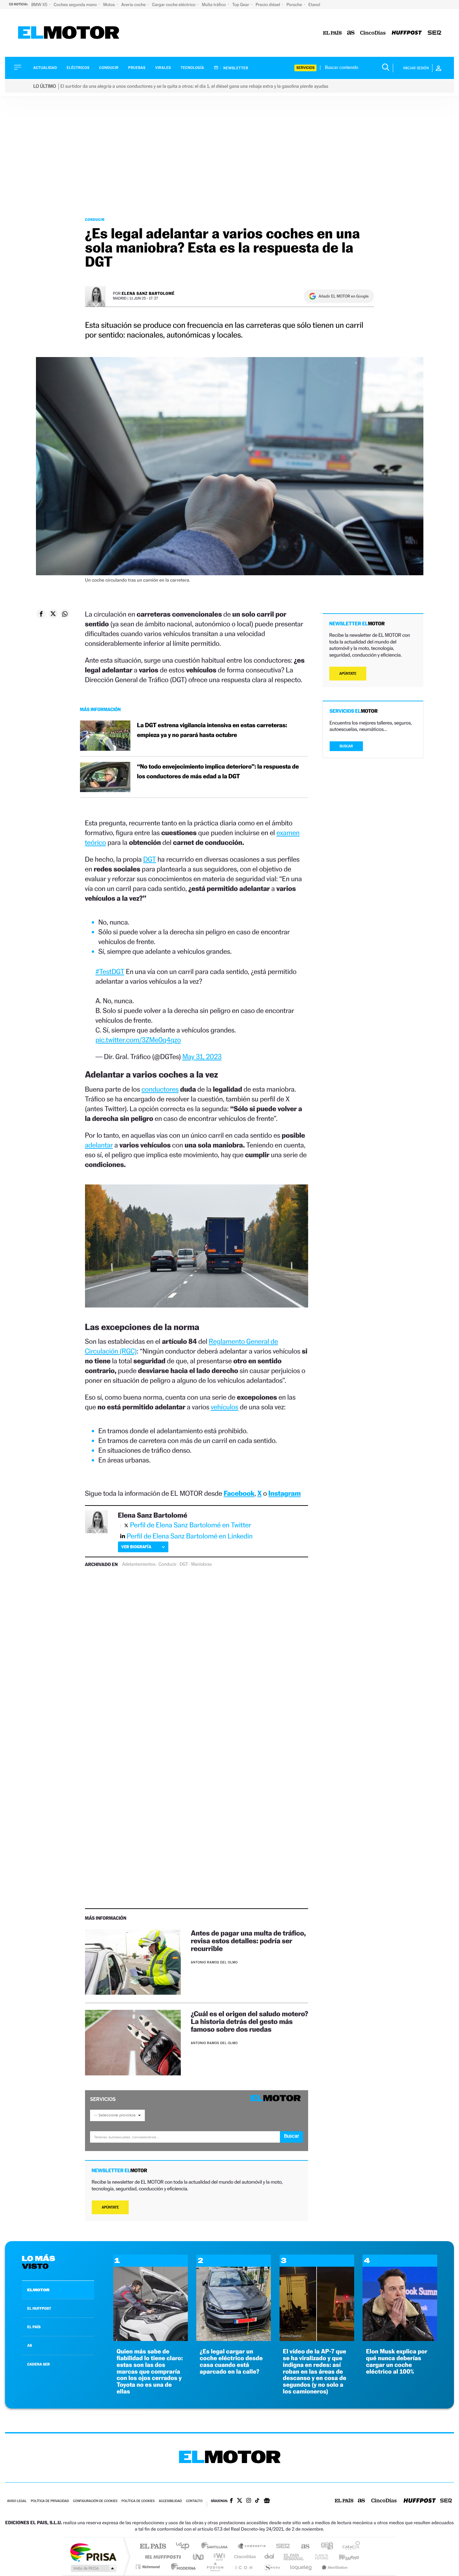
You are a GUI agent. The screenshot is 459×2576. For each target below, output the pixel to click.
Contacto (194, 2501)
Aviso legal (17, 2501)
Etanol (314, 5)
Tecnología (193, 68)
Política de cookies (138, 2501)
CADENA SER (38, 2364)
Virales (163, 68)
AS (30, 2345)
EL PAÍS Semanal (294, 2557)
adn (324, 2547)
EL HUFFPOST (39, 2308)
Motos (110, 5)
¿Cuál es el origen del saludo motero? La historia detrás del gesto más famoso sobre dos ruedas (249, 2021)
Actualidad (45, 68)
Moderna (182, 2567)
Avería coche (134, 5)
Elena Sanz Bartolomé (148, 293)
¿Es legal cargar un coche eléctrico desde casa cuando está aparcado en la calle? (231, 2362)
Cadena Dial (269, 2557)
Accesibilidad (170, 2501)
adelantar (99, 1145)
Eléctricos (78, 68)
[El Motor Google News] (267, 2501)
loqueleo (301, 2567)
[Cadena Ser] (434, 33)
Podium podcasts (215, 2567)
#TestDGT (110, 971)
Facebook (239, 1493)
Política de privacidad (50, 2501)
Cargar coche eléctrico (174, 5)
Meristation (334, 2567)
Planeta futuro (319, 2557)
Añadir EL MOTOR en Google (344, 296)
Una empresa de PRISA (93, 2552)
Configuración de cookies (95, 2501)
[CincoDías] (373, 33)
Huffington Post (162, 2557)
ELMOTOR (38, 2290)
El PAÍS (153, 2547)
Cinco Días (244, 2557)
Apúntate (110, 2207)
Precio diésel (268, 5)
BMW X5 (40, 5)
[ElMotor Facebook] (231, 2501)
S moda (272, 2567)
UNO (199, 2557)
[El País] (332, 33)
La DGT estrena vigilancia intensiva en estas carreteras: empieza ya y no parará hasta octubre (212, 730)
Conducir (109, 68)
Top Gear (241, 5)
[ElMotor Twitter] (240, 2501)
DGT (150, 859)
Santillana (216, 2547)
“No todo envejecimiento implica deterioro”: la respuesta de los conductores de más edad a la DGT (218, 772)
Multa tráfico (214, 5)
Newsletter (235, 68)
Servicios (305, 68)
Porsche (295, 5)
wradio (218, 2557)
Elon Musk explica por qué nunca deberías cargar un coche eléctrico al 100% (397, 2362)
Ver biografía (136, 1547)
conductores (160, 1089)
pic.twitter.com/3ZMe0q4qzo (138, 1040)
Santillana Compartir (252, 2547)
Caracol (349, 2547)
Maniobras (201, 1564)
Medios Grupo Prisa (93, 2568)
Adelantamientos (139, 1564)
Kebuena (343, 2557)
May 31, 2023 (202, 1057)
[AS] (351, 33)
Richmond (149, 2567)
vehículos (224, 1407)
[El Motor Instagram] (249, 2501)
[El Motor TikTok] (257, 2501)
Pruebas (137, 68)
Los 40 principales (185, 2547)
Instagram (285, 1493)
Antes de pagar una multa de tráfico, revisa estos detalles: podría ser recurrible (248, 1941)
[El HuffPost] (407, 33)
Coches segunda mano (76, 5)
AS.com (302, 2547)
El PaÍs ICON (244, 2567)
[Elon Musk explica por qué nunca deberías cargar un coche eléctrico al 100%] (400, 2339)
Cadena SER (281, 2547)
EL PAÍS (34, 2327)
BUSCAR (346, 746)
